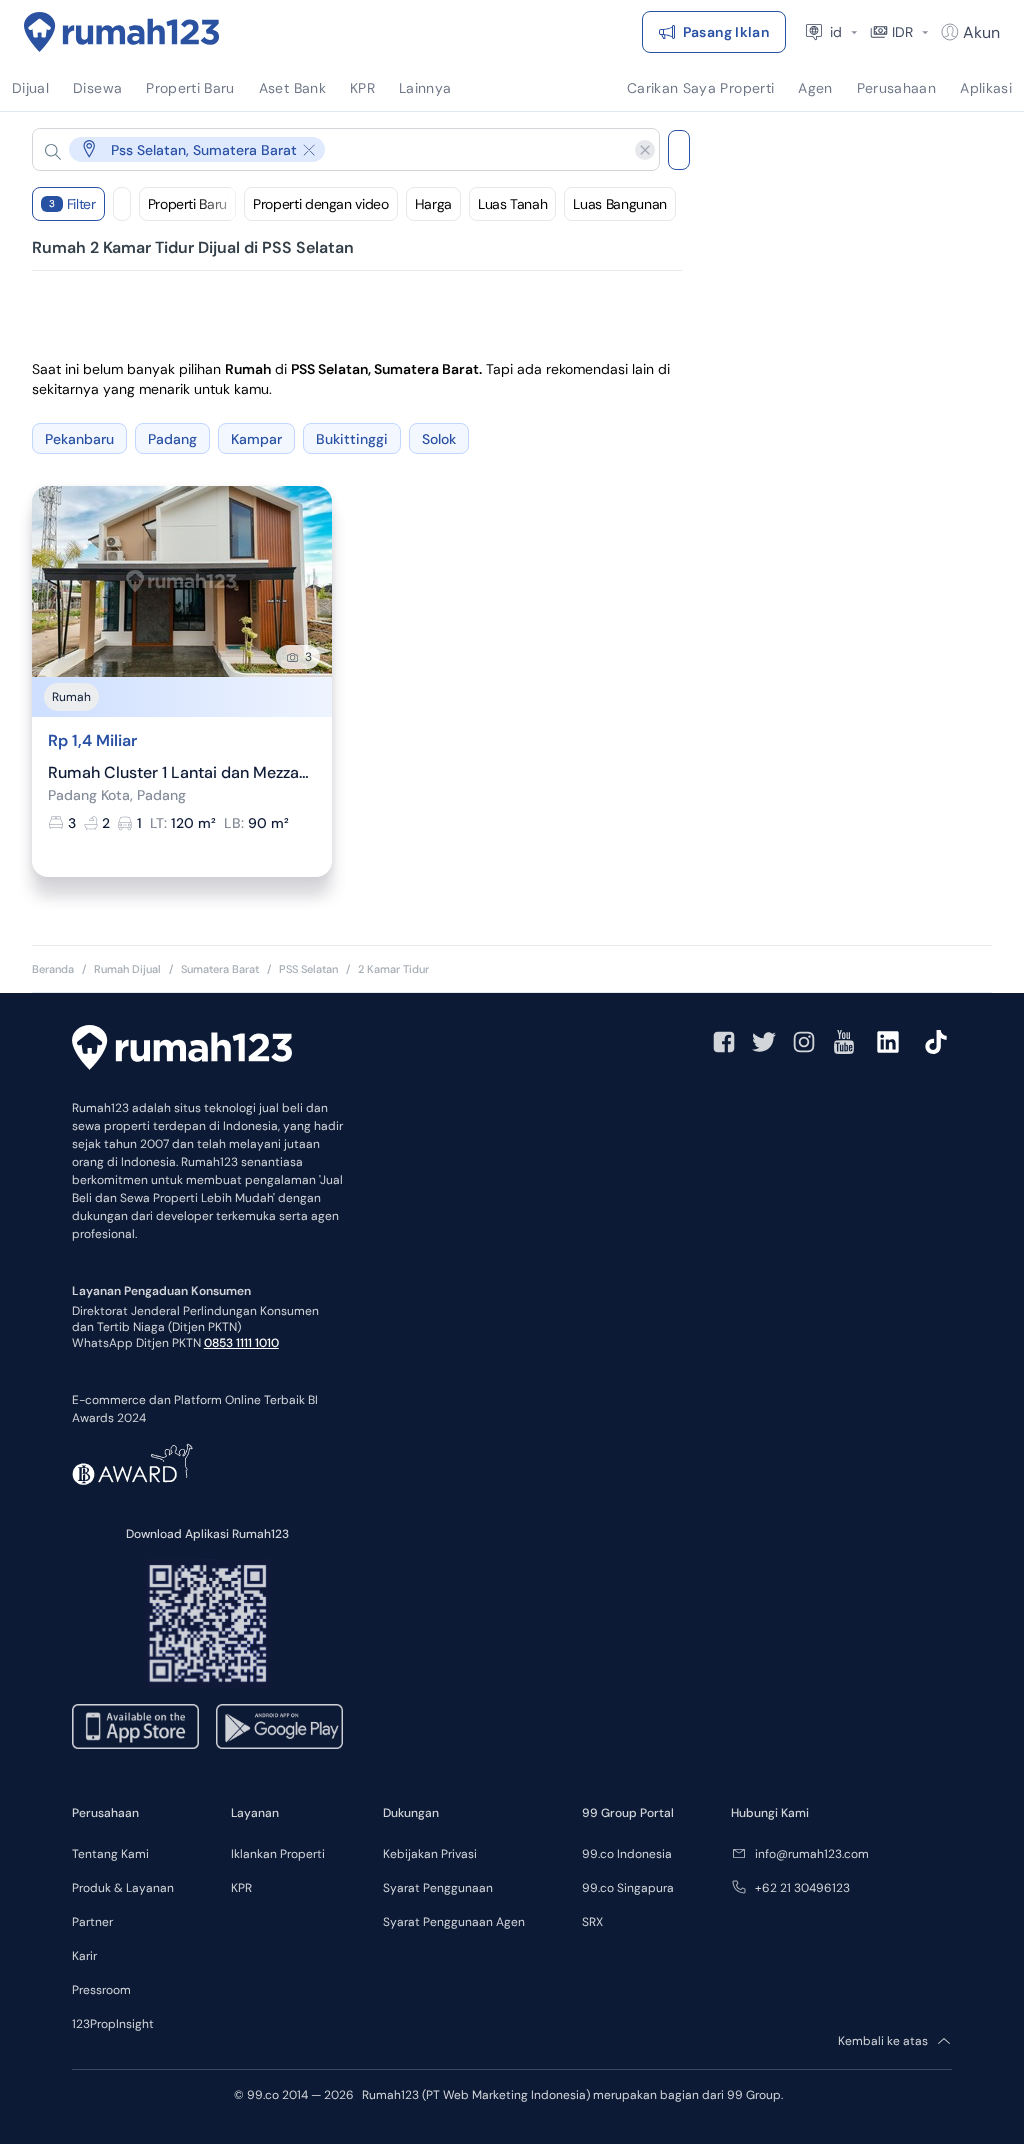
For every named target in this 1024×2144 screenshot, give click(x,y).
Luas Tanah (513, 204)
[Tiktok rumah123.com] (936, 1042)
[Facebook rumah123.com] (724, 1042)
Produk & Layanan (123, 1888)
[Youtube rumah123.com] (844, 1042)
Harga (433, 204)
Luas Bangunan (619, 204)
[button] (330, 149)
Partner (92, 1922)
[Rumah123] (122, 32)
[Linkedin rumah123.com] (888, 1042)
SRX (592, 1922)
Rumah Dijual (127, 969)
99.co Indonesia (627, 1854)
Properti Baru (187, 204)
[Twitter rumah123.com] (764, 1042)
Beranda (53, 969)
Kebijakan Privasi (430, 1854)
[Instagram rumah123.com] (804, 1042)
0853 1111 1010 (241, 1343)
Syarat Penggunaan (438, 1888)
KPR (241, 1888)
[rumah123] (182, 1050)
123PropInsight (113, 2024)
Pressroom (101, 1990)
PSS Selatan (308, 969)
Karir (84, 1956)
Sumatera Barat (220, 969)
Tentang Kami (110, 1854)
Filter (72, 204)
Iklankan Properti (278, 1854)
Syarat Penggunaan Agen (454, 1922)
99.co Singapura (628, 1888)
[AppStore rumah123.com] (135, 1726)
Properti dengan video (321, 204)
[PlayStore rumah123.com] (279, 1726)
